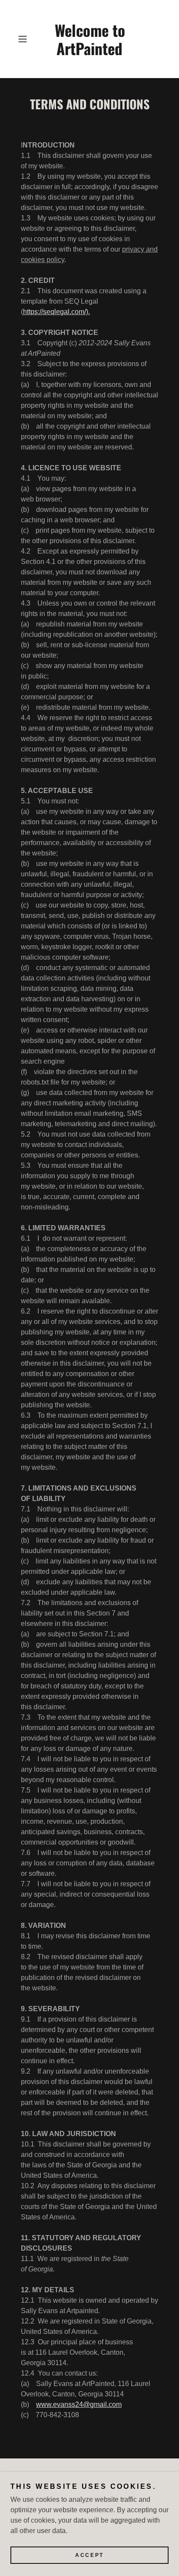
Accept (89, 2555)
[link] (89, 39)
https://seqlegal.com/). (56, 312)
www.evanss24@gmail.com (79, 2404)
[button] (25, 39)
